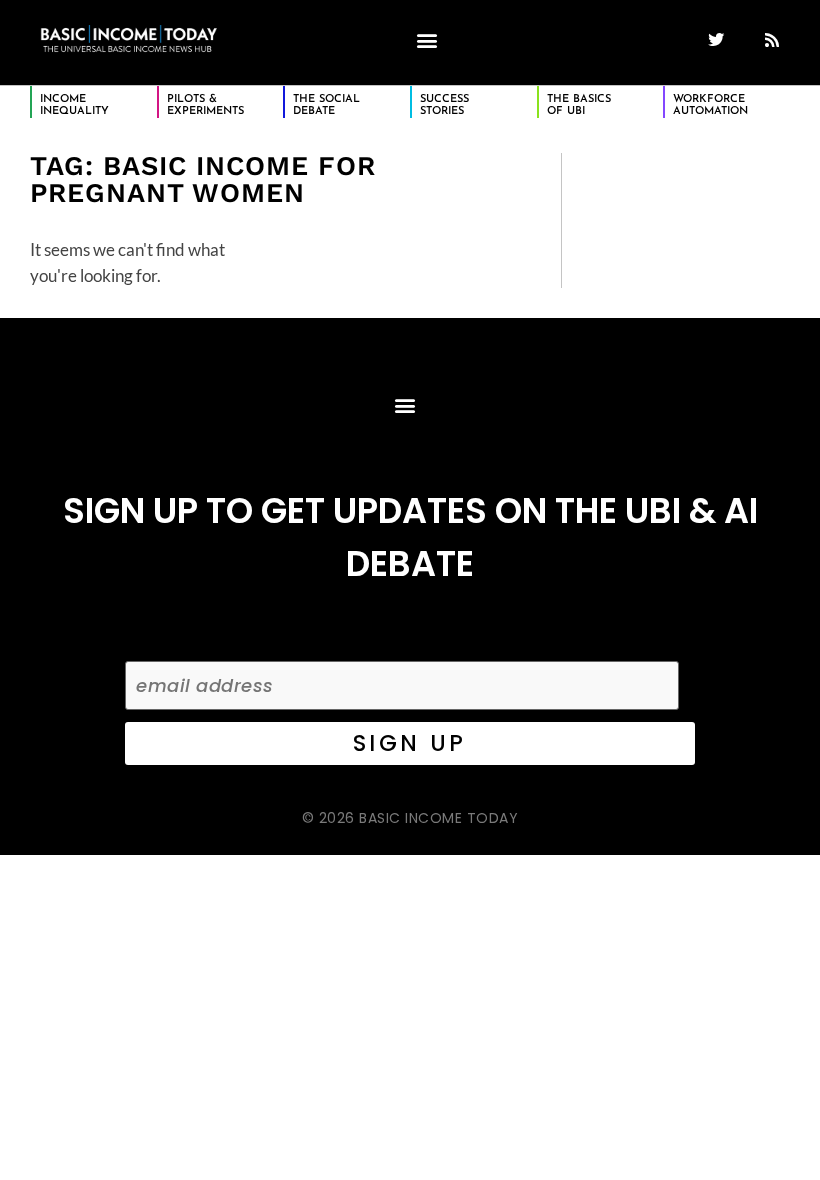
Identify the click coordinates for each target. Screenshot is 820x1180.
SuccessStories (444, 105)
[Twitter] (716, 40)
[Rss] (772, 40)
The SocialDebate (326, 105)
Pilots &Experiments (205, 105)
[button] (426, 39)
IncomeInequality (74, 105)
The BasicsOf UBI (579, 105)
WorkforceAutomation (710, 105)
